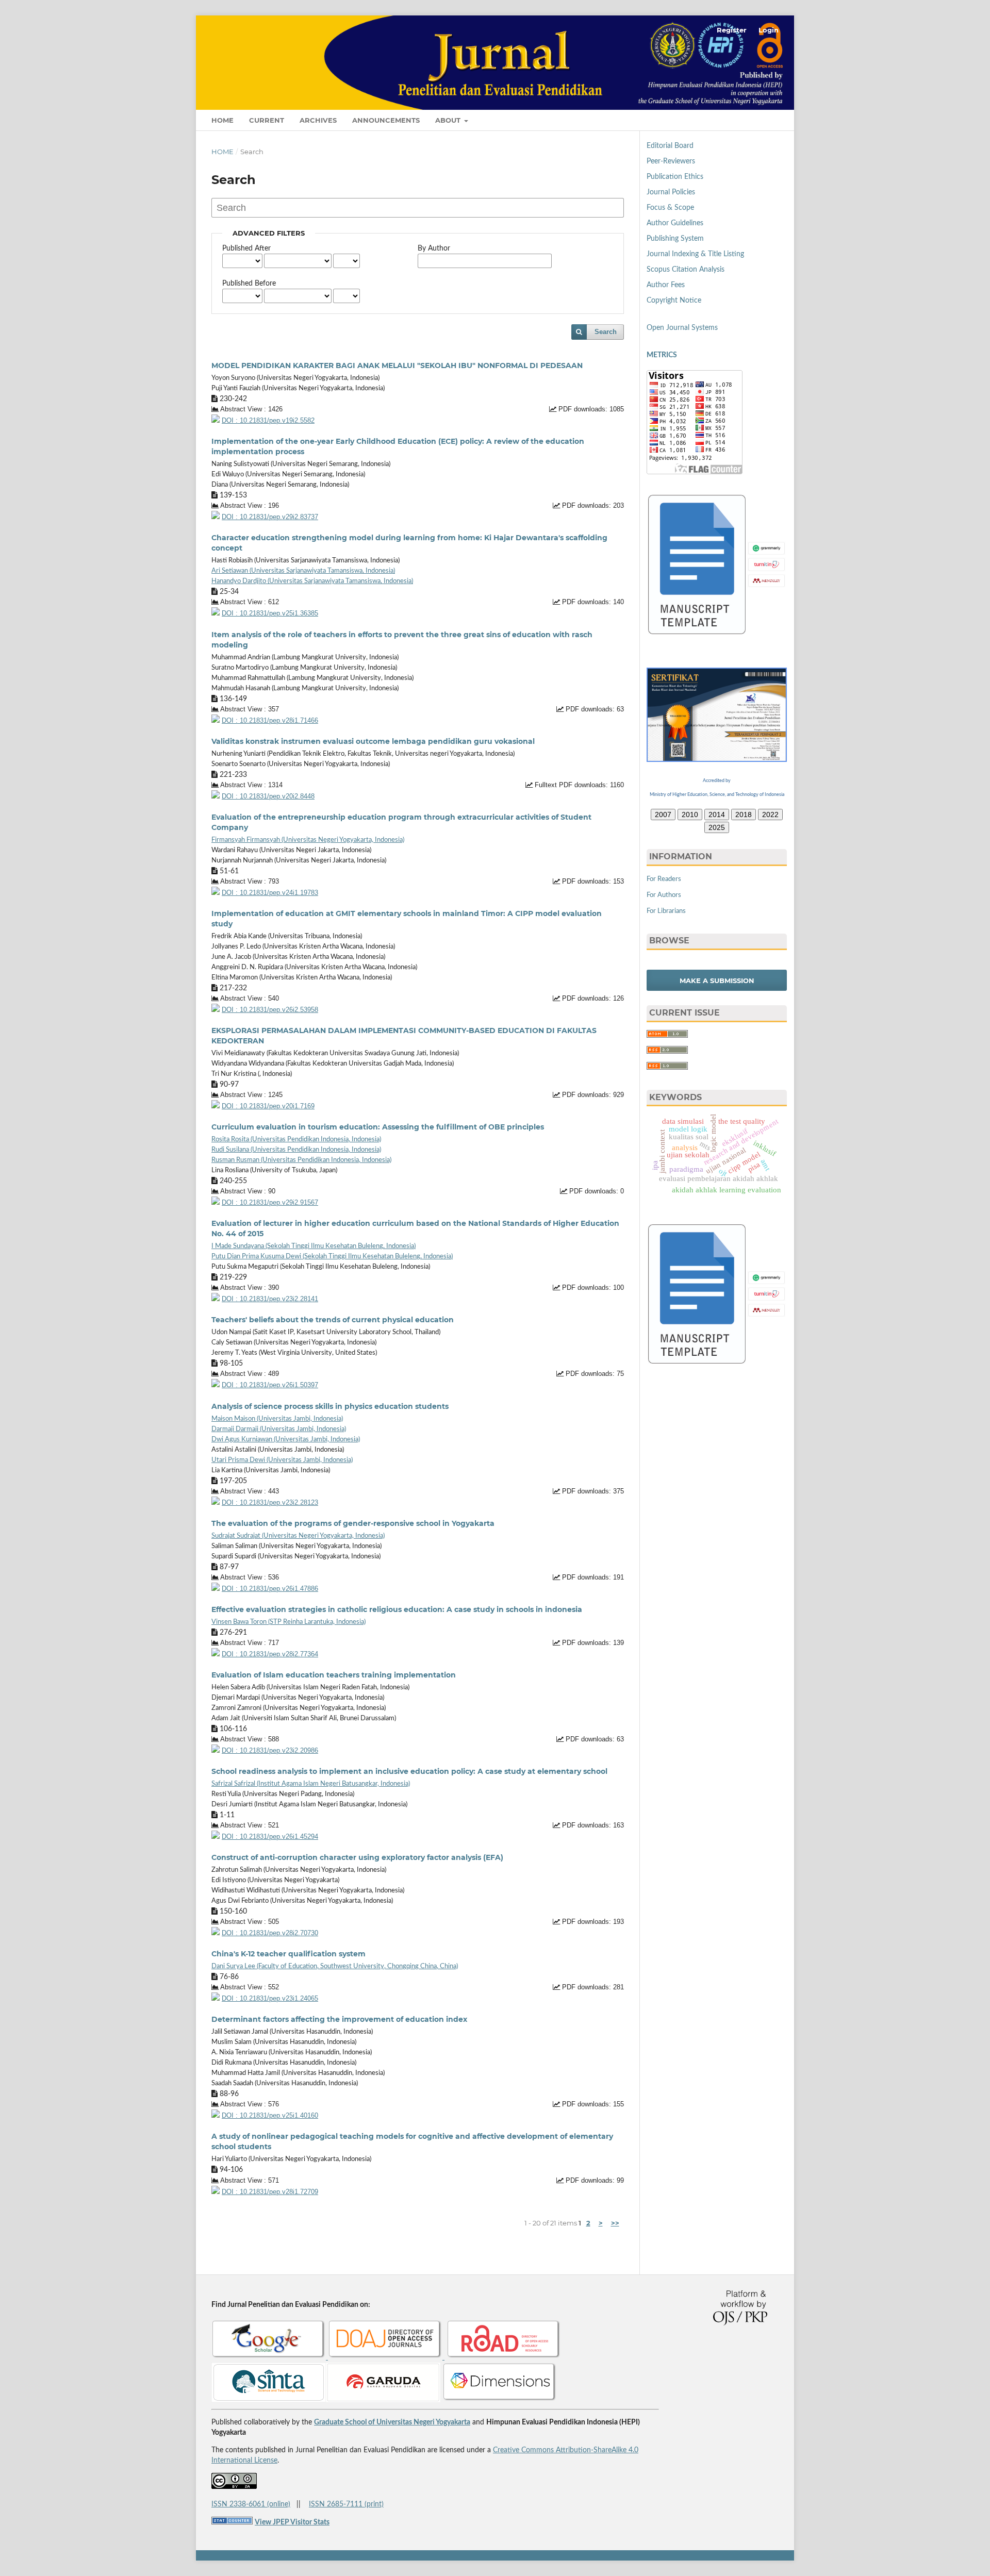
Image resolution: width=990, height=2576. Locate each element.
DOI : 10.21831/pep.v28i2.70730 (270, 1933)
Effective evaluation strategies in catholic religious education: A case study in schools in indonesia (397, 1609)
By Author (434, 248)
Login (769, 30)
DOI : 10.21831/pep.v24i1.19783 (270, 893)
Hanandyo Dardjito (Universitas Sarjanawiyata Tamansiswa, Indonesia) (312, 581)
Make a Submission (717, 980)
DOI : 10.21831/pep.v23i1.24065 (270, 1999)
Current (267, 120)
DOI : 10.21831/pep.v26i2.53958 (270, 1010)
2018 (744, 815)
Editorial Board (670, 146)
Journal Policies (671, 192)
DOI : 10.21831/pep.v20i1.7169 (268, 1106)
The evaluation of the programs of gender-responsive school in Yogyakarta (353, 1523)
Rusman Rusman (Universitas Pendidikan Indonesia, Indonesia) (301, 1160)
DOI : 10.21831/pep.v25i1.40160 (270, 2116)
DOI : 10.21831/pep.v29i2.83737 (270, 517)
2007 (663, 815)
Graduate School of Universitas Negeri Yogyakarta (392, 2422)
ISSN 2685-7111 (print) (346, 2504)
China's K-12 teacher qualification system (288, 1954)
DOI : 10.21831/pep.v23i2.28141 (270, 1299)
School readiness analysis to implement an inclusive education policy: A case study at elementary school (409, 1771)
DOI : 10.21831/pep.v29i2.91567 (270, 1203)
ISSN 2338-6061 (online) (251, 2504)
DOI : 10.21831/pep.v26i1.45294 (270, 1837)
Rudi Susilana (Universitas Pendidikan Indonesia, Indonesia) (296, 1150)
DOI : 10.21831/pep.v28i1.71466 (270, 721)
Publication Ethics (675, 177)
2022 (770, 815)
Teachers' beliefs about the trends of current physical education (333, 1320)
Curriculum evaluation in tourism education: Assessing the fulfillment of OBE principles (378, 1127)
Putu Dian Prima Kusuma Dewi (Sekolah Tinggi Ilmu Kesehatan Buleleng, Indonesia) (332, 1257)
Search (606, 332)
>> (615, 2223)
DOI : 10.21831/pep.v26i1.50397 (270, 1385)
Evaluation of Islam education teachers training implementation (334, 1675)
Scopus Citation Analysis (686, 270)
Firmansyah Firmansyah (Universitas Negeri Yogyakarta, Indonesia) (308, 840)
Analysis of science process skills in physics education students (330, 1406)
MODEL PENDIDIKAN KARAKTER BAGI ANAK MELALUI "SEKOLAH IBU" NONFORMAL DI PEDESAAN (397, 365)
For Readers (664, 879)
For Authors (664, 895)
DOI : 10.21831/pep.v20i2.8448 (268, 796)
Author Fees (666, 285)
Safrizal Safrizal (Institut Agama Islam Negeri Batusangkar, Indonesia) (311, 1784)
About (449, 120)
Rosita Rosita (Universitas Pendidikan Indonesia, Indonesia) (296, 1140)
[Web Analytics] (232, 2522)
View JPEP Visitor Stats (292, 2522)
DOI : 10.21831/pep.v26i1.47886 (270, 1589)
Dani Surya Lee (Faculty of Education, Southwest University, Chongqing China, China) (335, 1966)
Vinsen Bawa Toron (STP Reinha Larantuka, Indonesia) (288, 1622)
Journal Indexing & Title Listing (695, 254)
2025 (717, 827)
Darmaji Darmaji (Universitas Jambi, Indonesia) (279, 1429)
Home (222, 120)
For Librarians (666, 911)
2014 (717, 815)
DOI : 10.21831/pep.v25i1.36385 (270, 613)
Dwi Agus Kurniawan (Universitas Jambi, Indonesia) (286, 1440)
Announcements (386, 120)
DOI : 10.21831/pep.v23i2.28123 (270, 1503)
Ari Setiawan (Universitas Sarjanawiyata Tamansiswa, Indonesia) (303, 571)
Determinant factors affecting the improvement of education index (339, 2019)
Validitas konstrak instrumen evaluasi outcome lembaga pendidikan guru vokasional (373, 741)
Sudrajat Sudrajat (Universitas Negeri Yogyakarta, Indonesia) (298, 1536)
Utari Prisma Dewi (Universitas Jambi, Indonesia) (282, 1460)
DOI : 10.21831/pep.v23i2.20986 (270, 1751)
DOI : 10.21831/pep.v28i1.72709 (270, 2192)
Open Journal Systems (682, 328)
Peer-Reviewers (671, 161)
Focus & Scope (670, 208)
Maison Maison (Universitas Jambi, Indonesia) (277, 1419)
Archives (318, 120)
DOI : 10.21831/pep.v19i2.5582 (268, 421)
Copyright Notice (674, 301)
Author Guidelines (675, 223)
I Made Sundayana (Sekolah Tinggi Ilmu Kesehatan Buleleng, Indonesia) (313, 1246)
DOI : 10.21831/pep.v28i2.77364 (270, 1654)
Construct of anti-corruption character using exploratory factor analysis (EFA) (357, 1857)
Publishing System (675, 239)
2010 (690, 815)
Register (732, 30)
